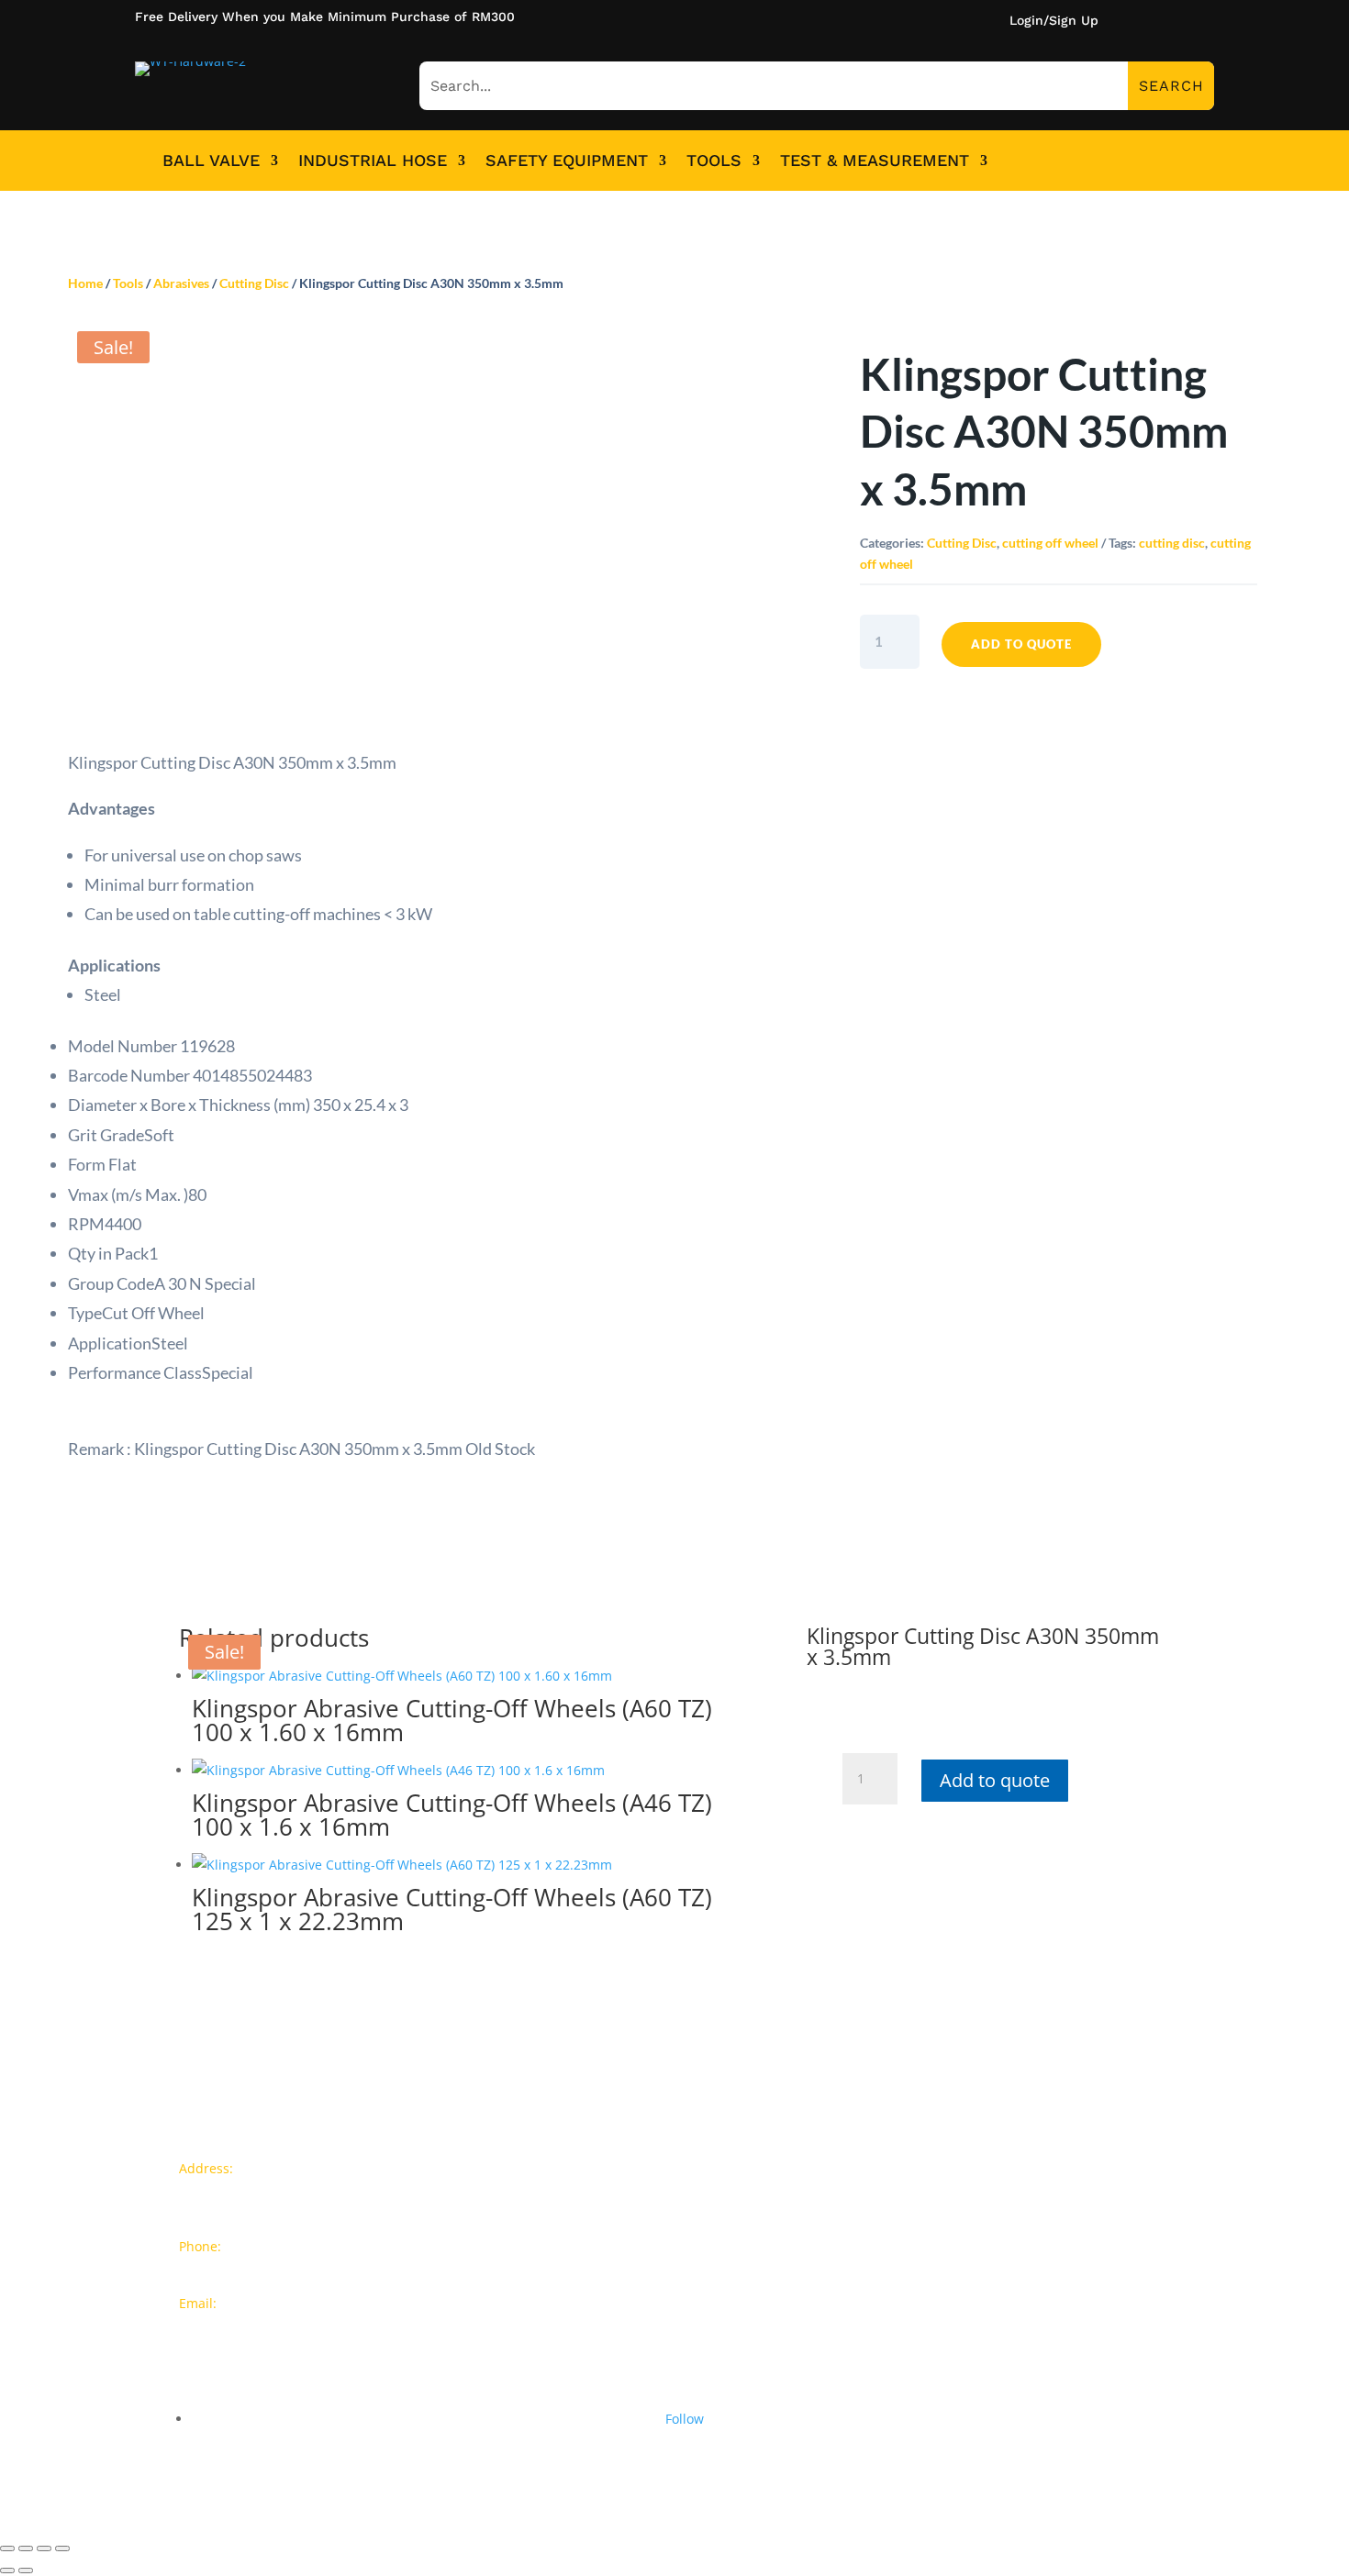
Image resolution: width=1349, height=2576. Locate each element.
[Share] (26, 2548)
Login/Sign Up (1054, 21)
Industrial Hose (373, 161)
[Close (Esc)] (7, 2548)
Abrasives (181, 283)
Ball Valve (211, 161)
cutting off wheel (1050, 543)
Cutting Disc (254, 283)
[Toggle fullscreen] (44, 2548)
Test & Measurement (875, 161)
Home (85, 283)
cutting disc (1172, 543)
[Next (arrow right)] (26, 2570)
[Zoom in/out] (62, 2548)
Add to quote (1021, 644)
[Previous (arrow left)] (7, 2570)
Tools (714, 161)
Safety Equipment (567, 161)
